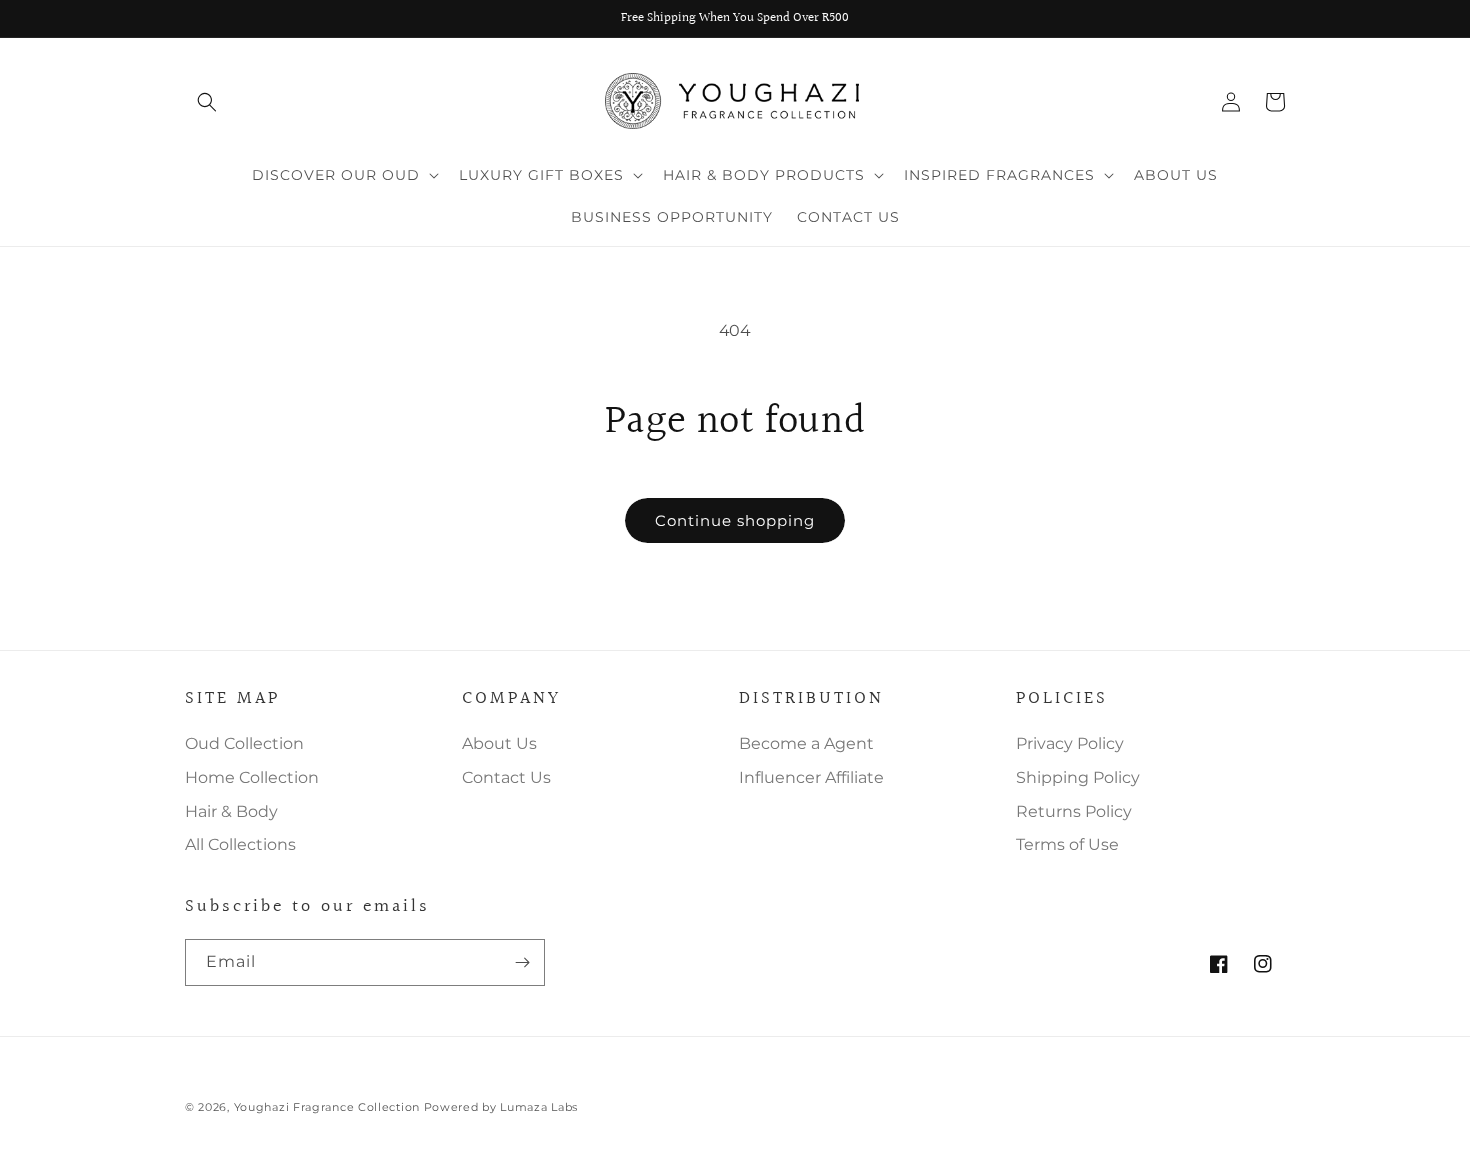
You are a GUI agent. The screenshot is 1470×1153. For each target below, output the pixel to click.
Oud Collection (244, 743)
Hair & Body (231, 811)
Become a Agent (806, 743)
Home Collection (252, 777)
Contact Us (506, 777)
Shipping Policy (1078, 777)
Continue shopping (735, 520)
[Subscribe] (522, 962)
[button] (207, 102)
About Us (499, 743)
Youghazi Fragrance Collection (329, 1107)
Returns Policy (1074, 811)
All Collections (240, 844)
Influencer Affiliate (811, 777)
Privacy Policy (1070, 743)
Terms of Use (1067, 844)
